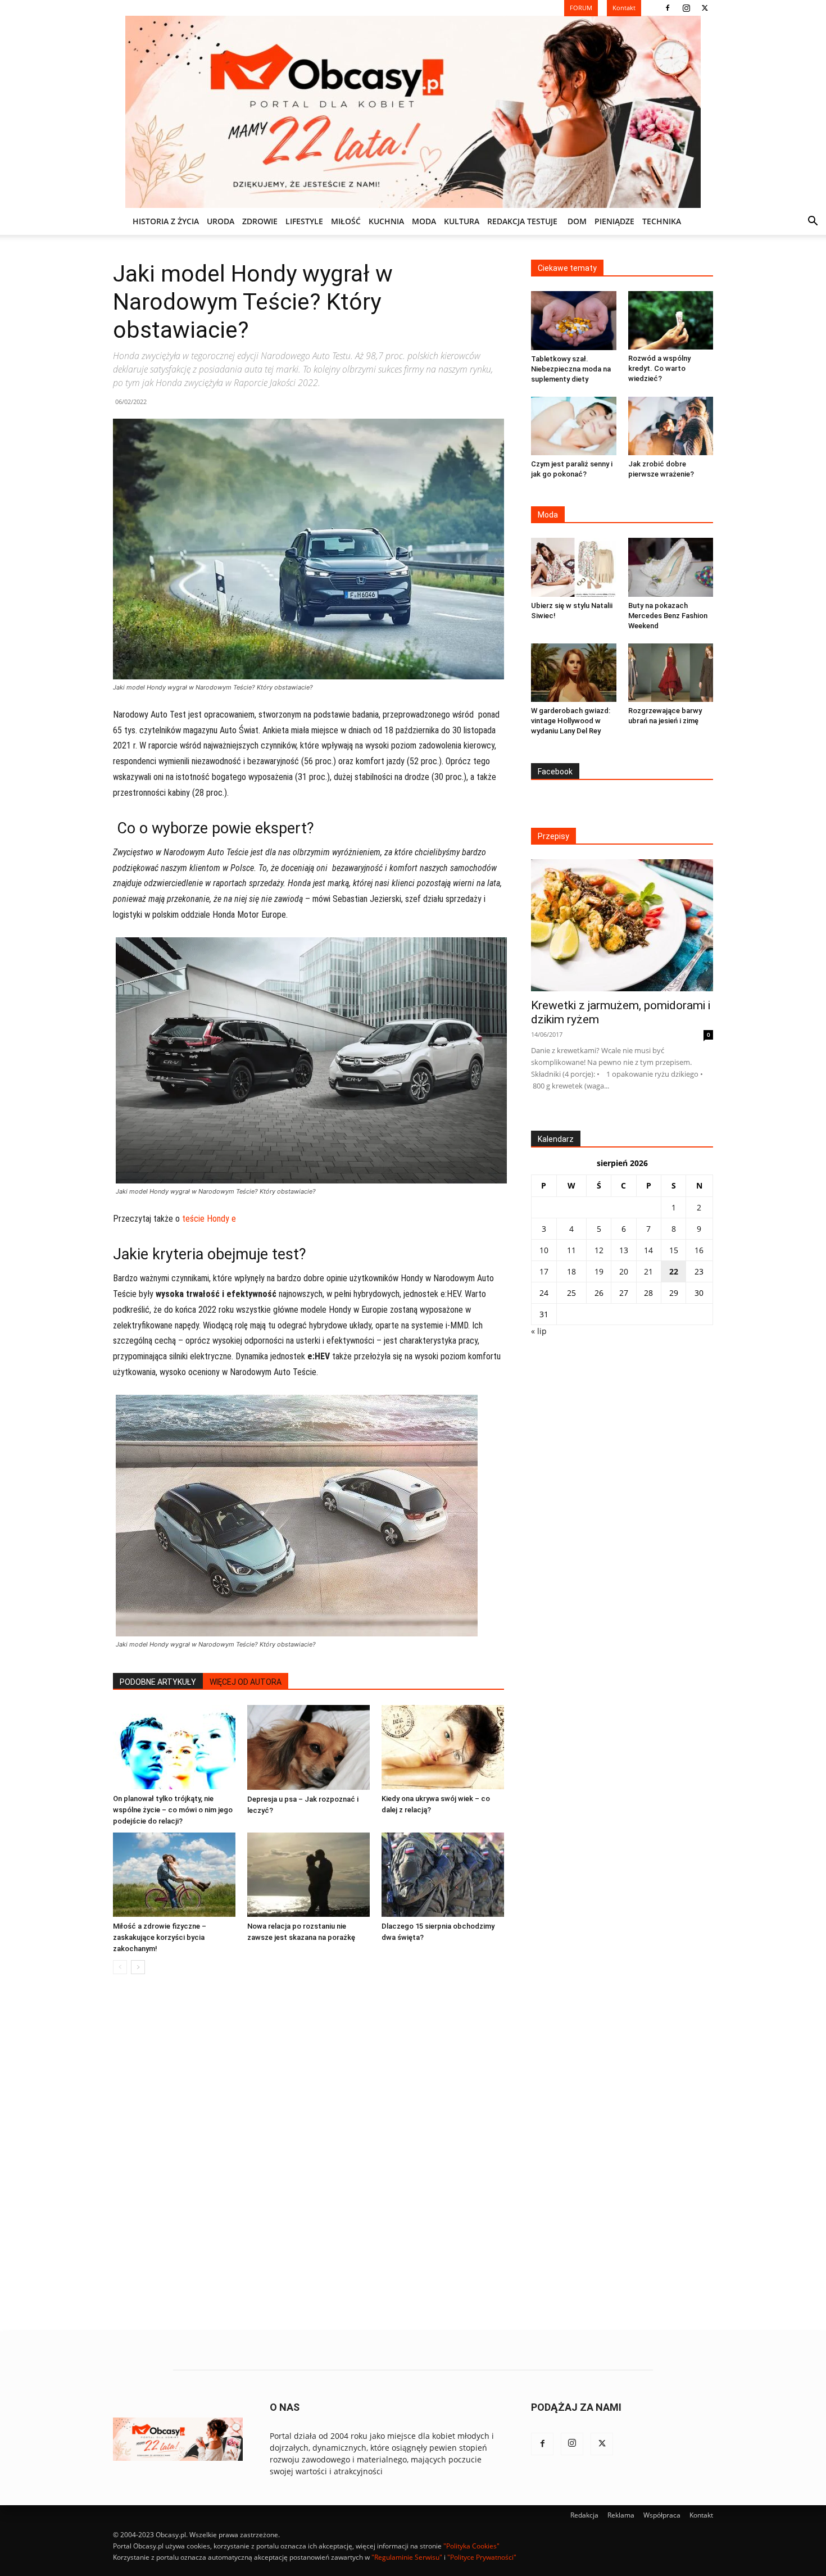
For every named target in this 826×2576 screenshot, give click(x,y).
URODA (221, 221)
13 (624, 1250)
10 (544, 1250)
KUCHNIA (386, 221)
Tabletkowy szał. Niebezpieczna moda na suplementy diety (571, 369)
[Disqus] (308, 2153)
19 (599, 1271)
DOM (577, 221)
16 (699, 1250)
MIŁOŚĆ (346, 221)
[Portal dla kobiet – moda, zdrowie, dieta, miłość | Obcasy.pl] (413, 112)
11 (571, 1250)
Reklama (621, 2515)
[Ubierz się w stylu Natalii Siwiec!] (574, 567)
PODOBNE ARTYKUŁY (158, 1682)
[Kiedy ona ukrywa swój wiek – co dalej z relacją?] (443, 1747)
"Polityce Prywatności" (482, 2557)
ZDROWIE (260, 221)
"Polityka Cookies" (471, 2546)
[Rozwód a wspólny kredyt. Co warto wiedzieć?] (671, 320)
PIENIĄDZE (614, 221)
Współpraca (662, 2515)
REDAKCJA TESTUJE (522, 221)
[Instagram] (686, 8)
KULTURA (462, 221)
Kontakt (701, 2515)
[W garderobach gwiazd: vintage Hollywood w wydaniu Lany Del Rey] (574, 673)
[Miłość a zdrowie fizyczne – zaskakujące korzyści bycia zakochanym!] (174, 1875)
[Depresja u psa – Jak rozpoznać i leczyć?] (308, 1747)
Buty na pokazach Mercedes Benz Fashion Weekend (668, 616)
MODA (424, 221)
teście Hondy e (209, 1219)
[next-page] (138, 1967)
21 (648, 1271)
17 (544, 1271)
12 (599, 1250)
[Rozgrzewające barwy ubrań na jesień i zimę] (671, 673)
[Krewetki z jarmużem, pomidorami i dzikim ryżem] (622, 925)
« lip (539, 1331)
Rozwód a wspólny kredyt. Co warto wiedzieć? (659, 368)
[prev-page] (120, 1967)
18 (571, 1271)
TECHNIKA (662, 221)
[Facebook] (668, 8)
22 (674, 1271)
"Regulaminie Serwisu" (407, 2557)
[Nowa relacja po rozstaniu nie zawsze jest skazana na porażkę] (308, 1875)
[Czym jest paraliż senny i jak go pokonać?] (574, 426)
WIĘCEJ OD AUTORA (246, 1682)
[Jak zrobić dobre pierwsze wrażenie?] (671, 426)
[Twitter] (705, 8)
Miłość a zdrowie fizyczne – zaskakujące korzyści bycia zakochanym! (160, 1937)
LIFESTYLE (304, 221)
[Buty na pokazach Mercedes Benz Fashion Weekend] (671, 567)
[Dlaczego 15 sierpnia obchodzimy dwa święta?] (443, 1875)
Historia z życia (166, 221)
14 (648, 1250)
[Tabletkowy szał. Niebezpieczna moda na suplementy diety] (574, 321)
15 (674, 1250)
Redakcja (584, 2515)
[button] (813, 222)
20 (624, 1271)
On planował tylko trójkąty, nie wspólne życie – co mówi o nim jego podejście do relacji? (173, 1810)
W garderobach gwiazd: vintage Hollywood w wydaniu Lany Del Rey (571, 721)
